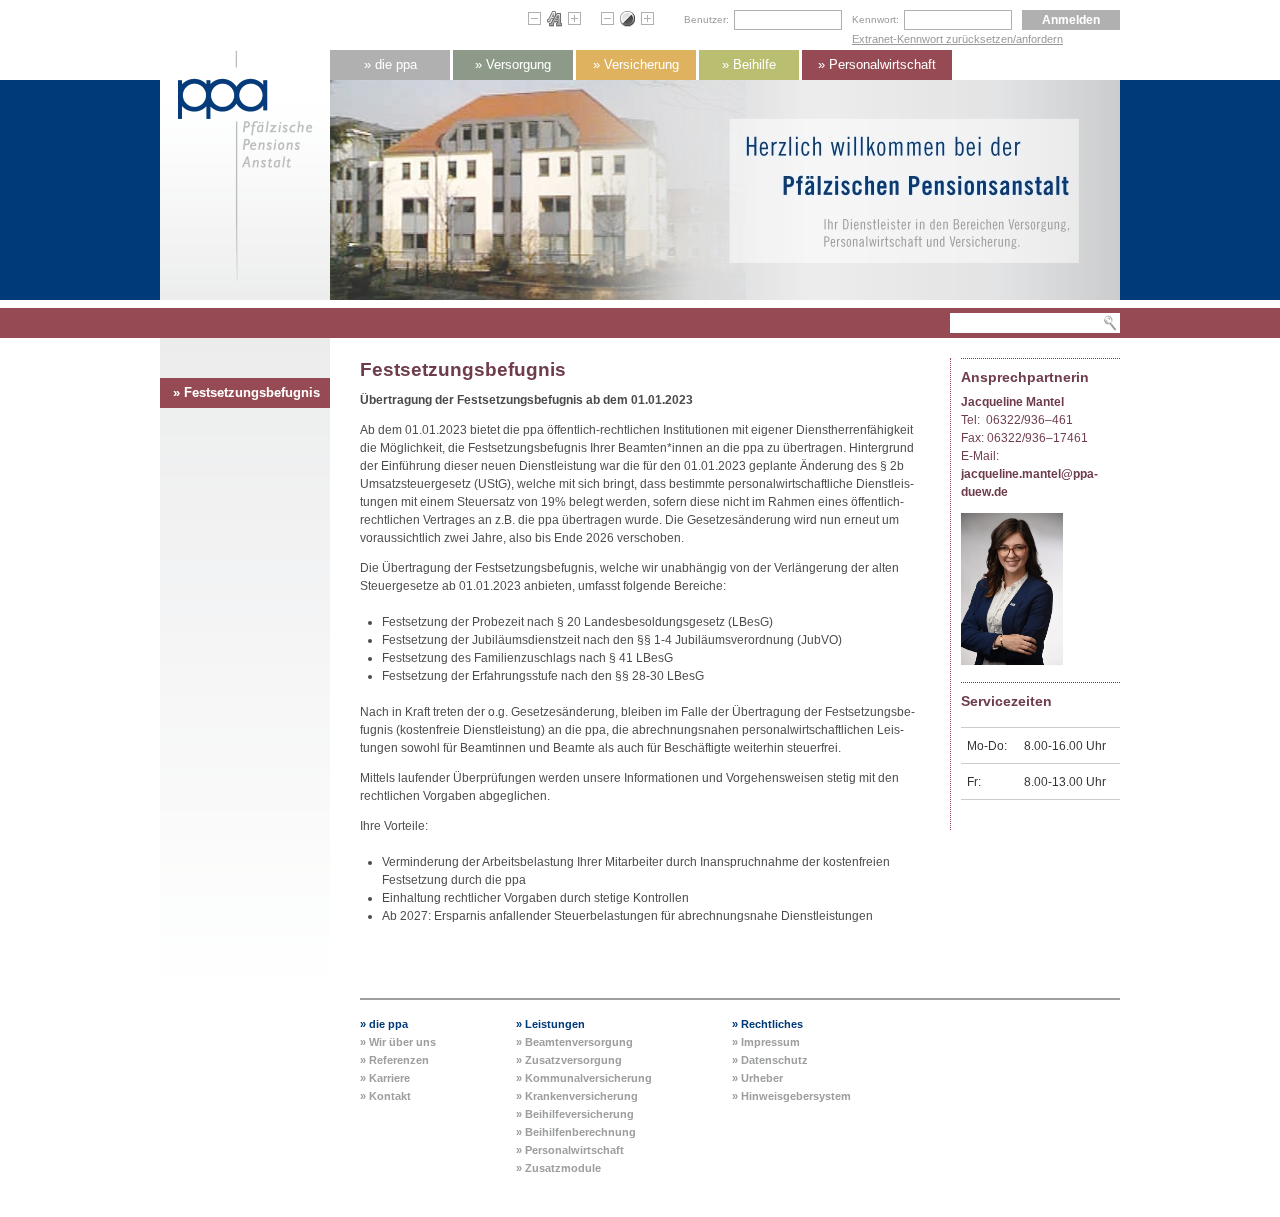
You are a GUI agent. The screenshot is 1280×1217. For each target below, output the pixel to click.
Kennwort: (875, 19)
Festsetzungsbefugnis (252, 392)
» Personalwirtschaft (877, 64)
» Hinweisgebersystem (791, 1096)
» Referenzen (394, 1060)
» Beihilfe (749, 64)
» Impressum (766, 1042)
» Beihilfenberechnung (576, 1132)
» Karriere (385, 1078)
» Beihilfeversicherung (575, 1114)
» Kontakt (385, 1096)
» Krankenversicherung (577, 1096)
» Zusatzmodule (558, 1168)
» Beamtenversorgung (574, 1042)
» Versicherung (636, 64)
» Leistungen (550, 1024)
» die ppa (390, 64)
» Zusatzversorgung (569, 1060)
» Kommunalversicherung (584, 1078)
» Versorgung (513, 64)
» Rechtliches (767, 1024)
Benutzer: (706, 19)
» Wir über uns (398, 1042)
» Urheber (757, 1078)
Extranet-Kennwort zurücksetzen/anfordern (957, 39)
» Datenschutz (770, 1060)
